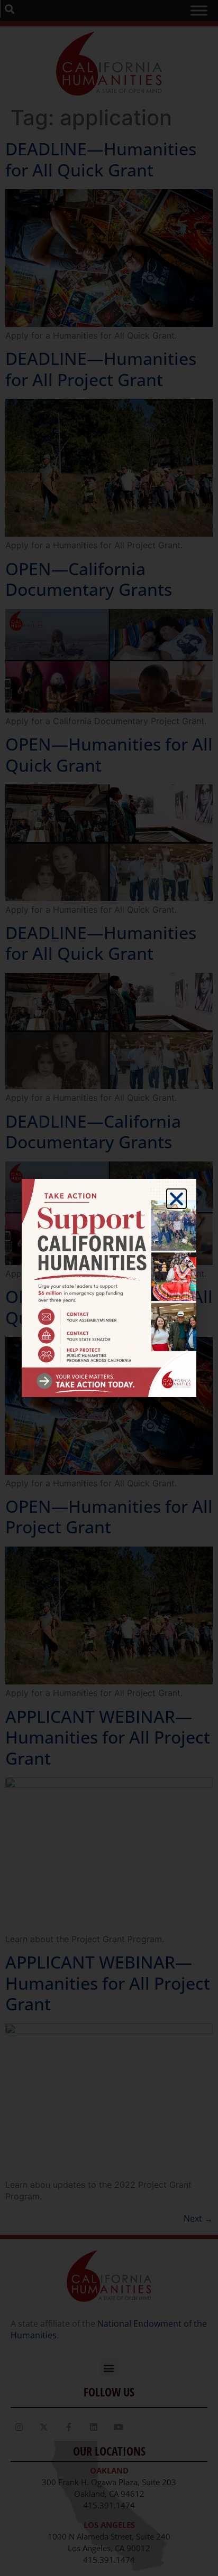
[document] (109, 1288)
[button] (176, 1199)
